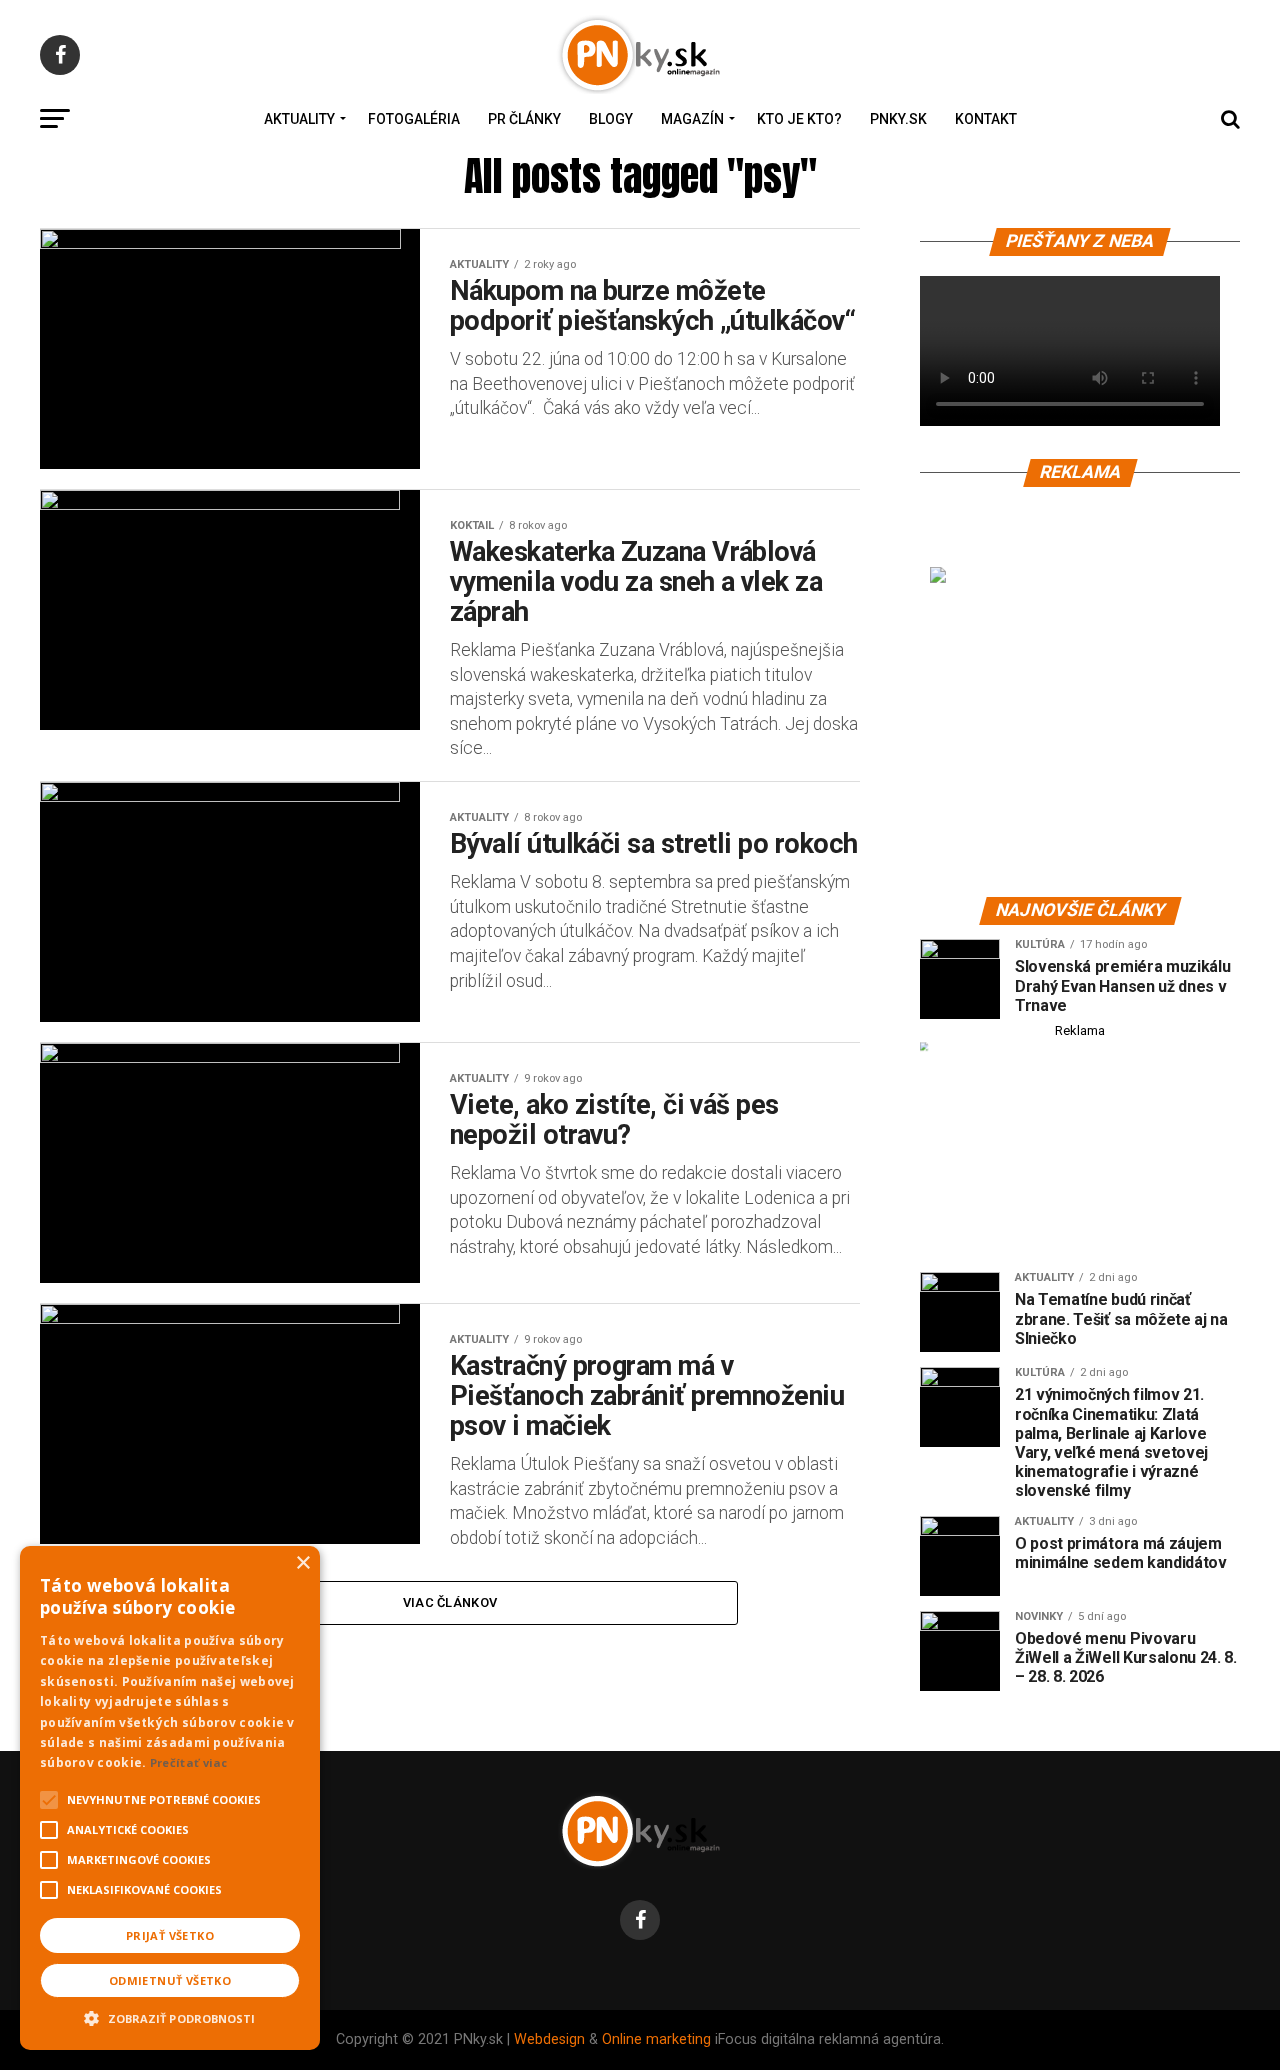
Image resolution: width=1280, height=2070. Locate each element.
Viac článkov (450, 1602)
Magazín (692, 119)
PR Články (524, 119)
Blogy (611, 119)
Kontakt (986, 119)
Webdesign (549, 2039)
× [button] (302, 1563)
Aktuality (299, 119)
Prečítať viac (189, 1762)
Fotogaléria (414, 119)
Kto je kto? (799, 119)
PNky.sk (898, 119)
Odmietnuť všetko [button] (170, 1980)
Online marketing (656, 2039)
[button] (170, 2016)
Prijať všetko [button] (170, 1935)
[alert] (170, 1798)
